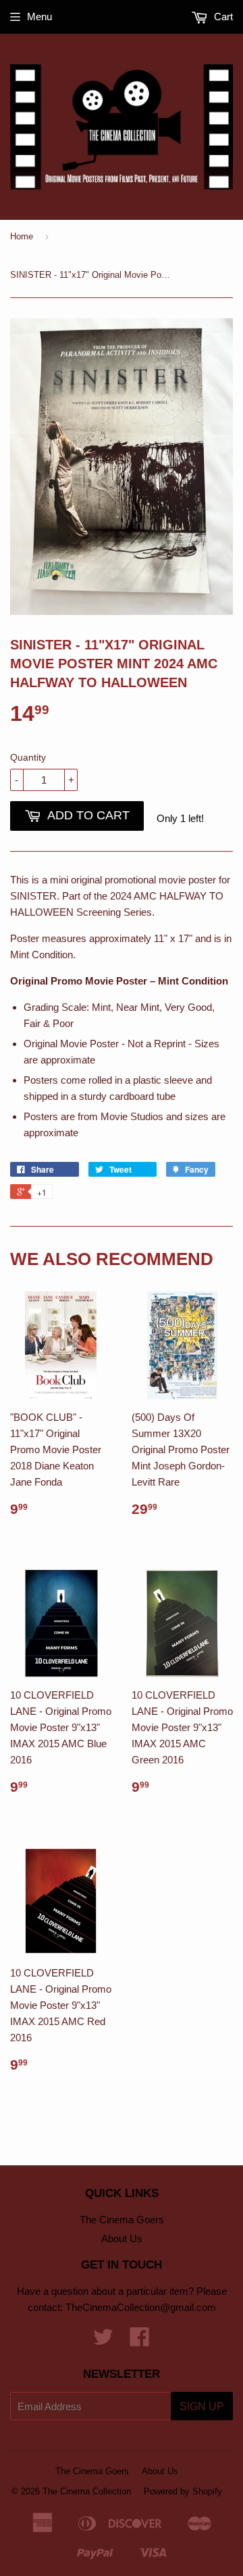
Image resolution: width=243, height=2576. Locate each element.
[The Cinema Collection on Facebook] (140, 2341)
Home (22, 236)
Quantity (28, 757)
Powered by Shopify (183, 2491)
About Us (122, 2238)
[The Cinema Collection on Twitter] (103, 2341)
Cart (222, 17)
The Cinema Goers (122, 2220)
